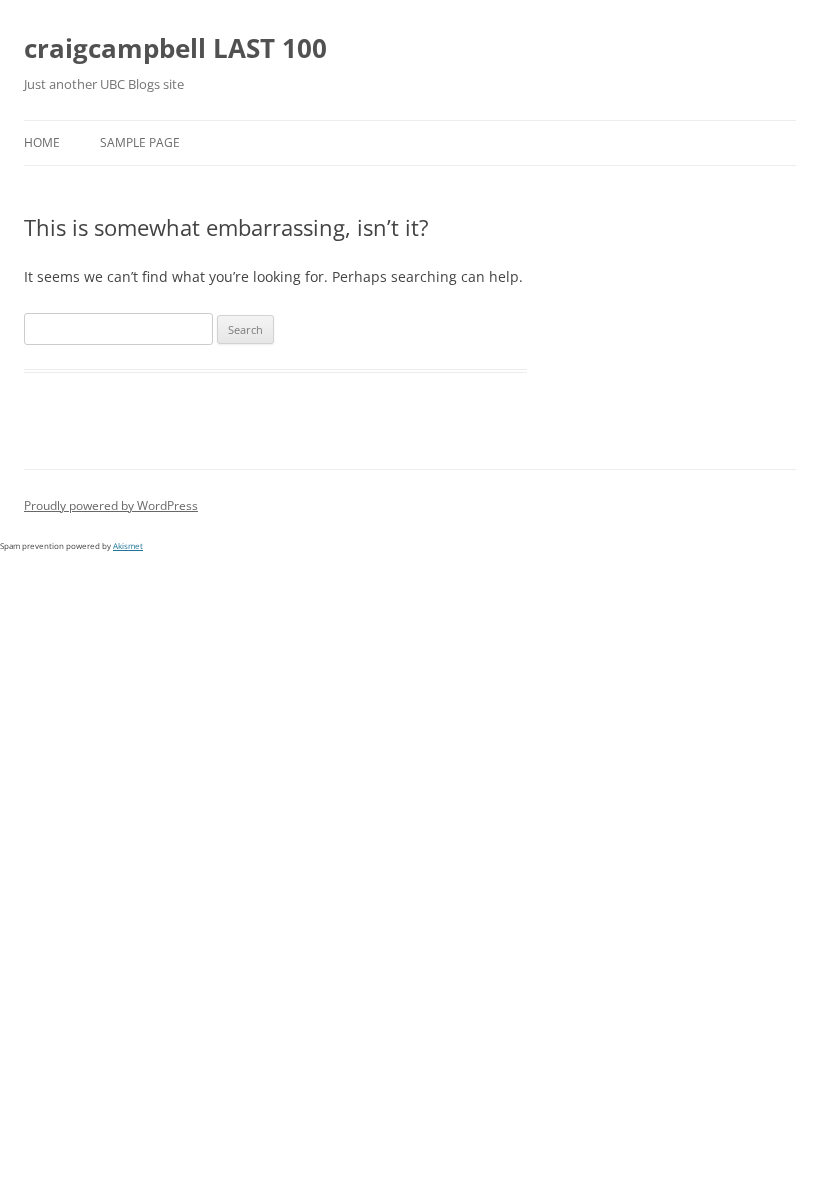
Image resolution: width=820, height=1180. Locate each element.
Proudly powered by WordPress (111, 505)
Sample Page (140, 142)
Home (42, 142)
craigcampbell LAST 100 (175, 48)
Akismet (128, 545)
